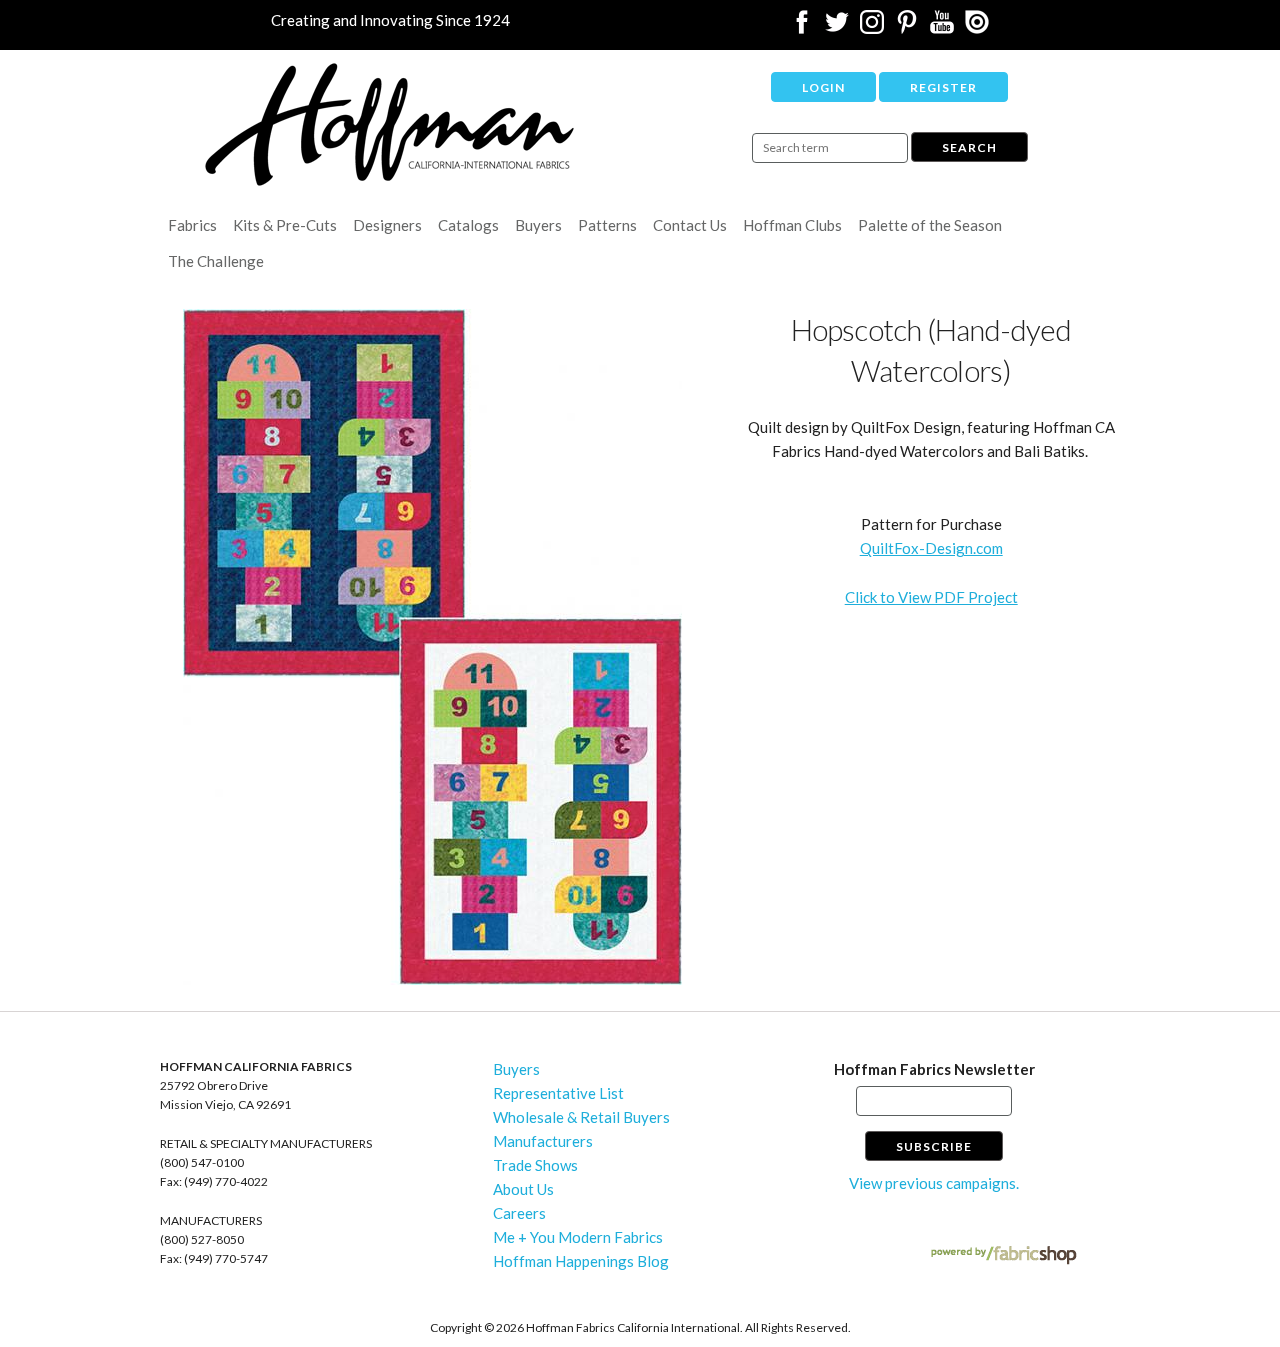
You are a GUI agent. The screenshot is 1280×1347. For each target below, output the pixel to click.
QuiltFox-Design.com (931, 548)
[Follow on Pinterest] (907, 28)
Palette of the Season (930, 225)
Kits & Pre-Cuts (285, 225)
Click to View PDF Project (931, 597)
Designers (387, 225)
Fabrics (192, 225)
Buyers (538, 225)
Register (943, 87)
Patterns (607, 225)
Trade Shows (535, 1165)
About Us (523, 1189)
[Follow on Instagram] (872, 28)
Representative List (558, 1093)
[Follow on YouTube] (942, 28)
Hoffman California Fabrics (390, 124)
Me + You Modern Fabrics (578, 1237)
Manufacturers (543, 1141)
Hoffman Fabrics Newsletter (934, 1069)
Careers (519, 1213)
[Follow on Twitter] (837, 28)
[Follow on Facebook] (802, 28)
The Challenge (216, 261)
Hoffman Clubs (792, 225)
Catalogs (468, 225)
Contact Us (690, 225)
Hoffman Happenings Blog (581, 1261)
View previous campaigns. (934, 1183)
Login (823, 87)
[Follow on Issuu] (977, 28)
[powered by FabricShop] (1003, 1255)
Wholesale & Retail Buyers (581, 1117)
